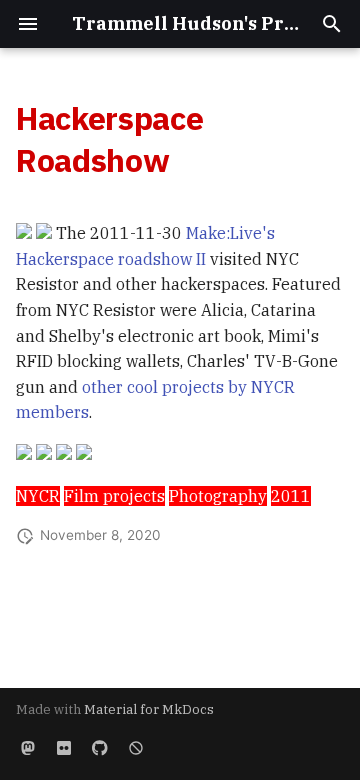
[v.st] (28, 748)
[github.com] (100, 748)
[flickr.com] (64, 748)
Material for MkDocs (149, 709)
